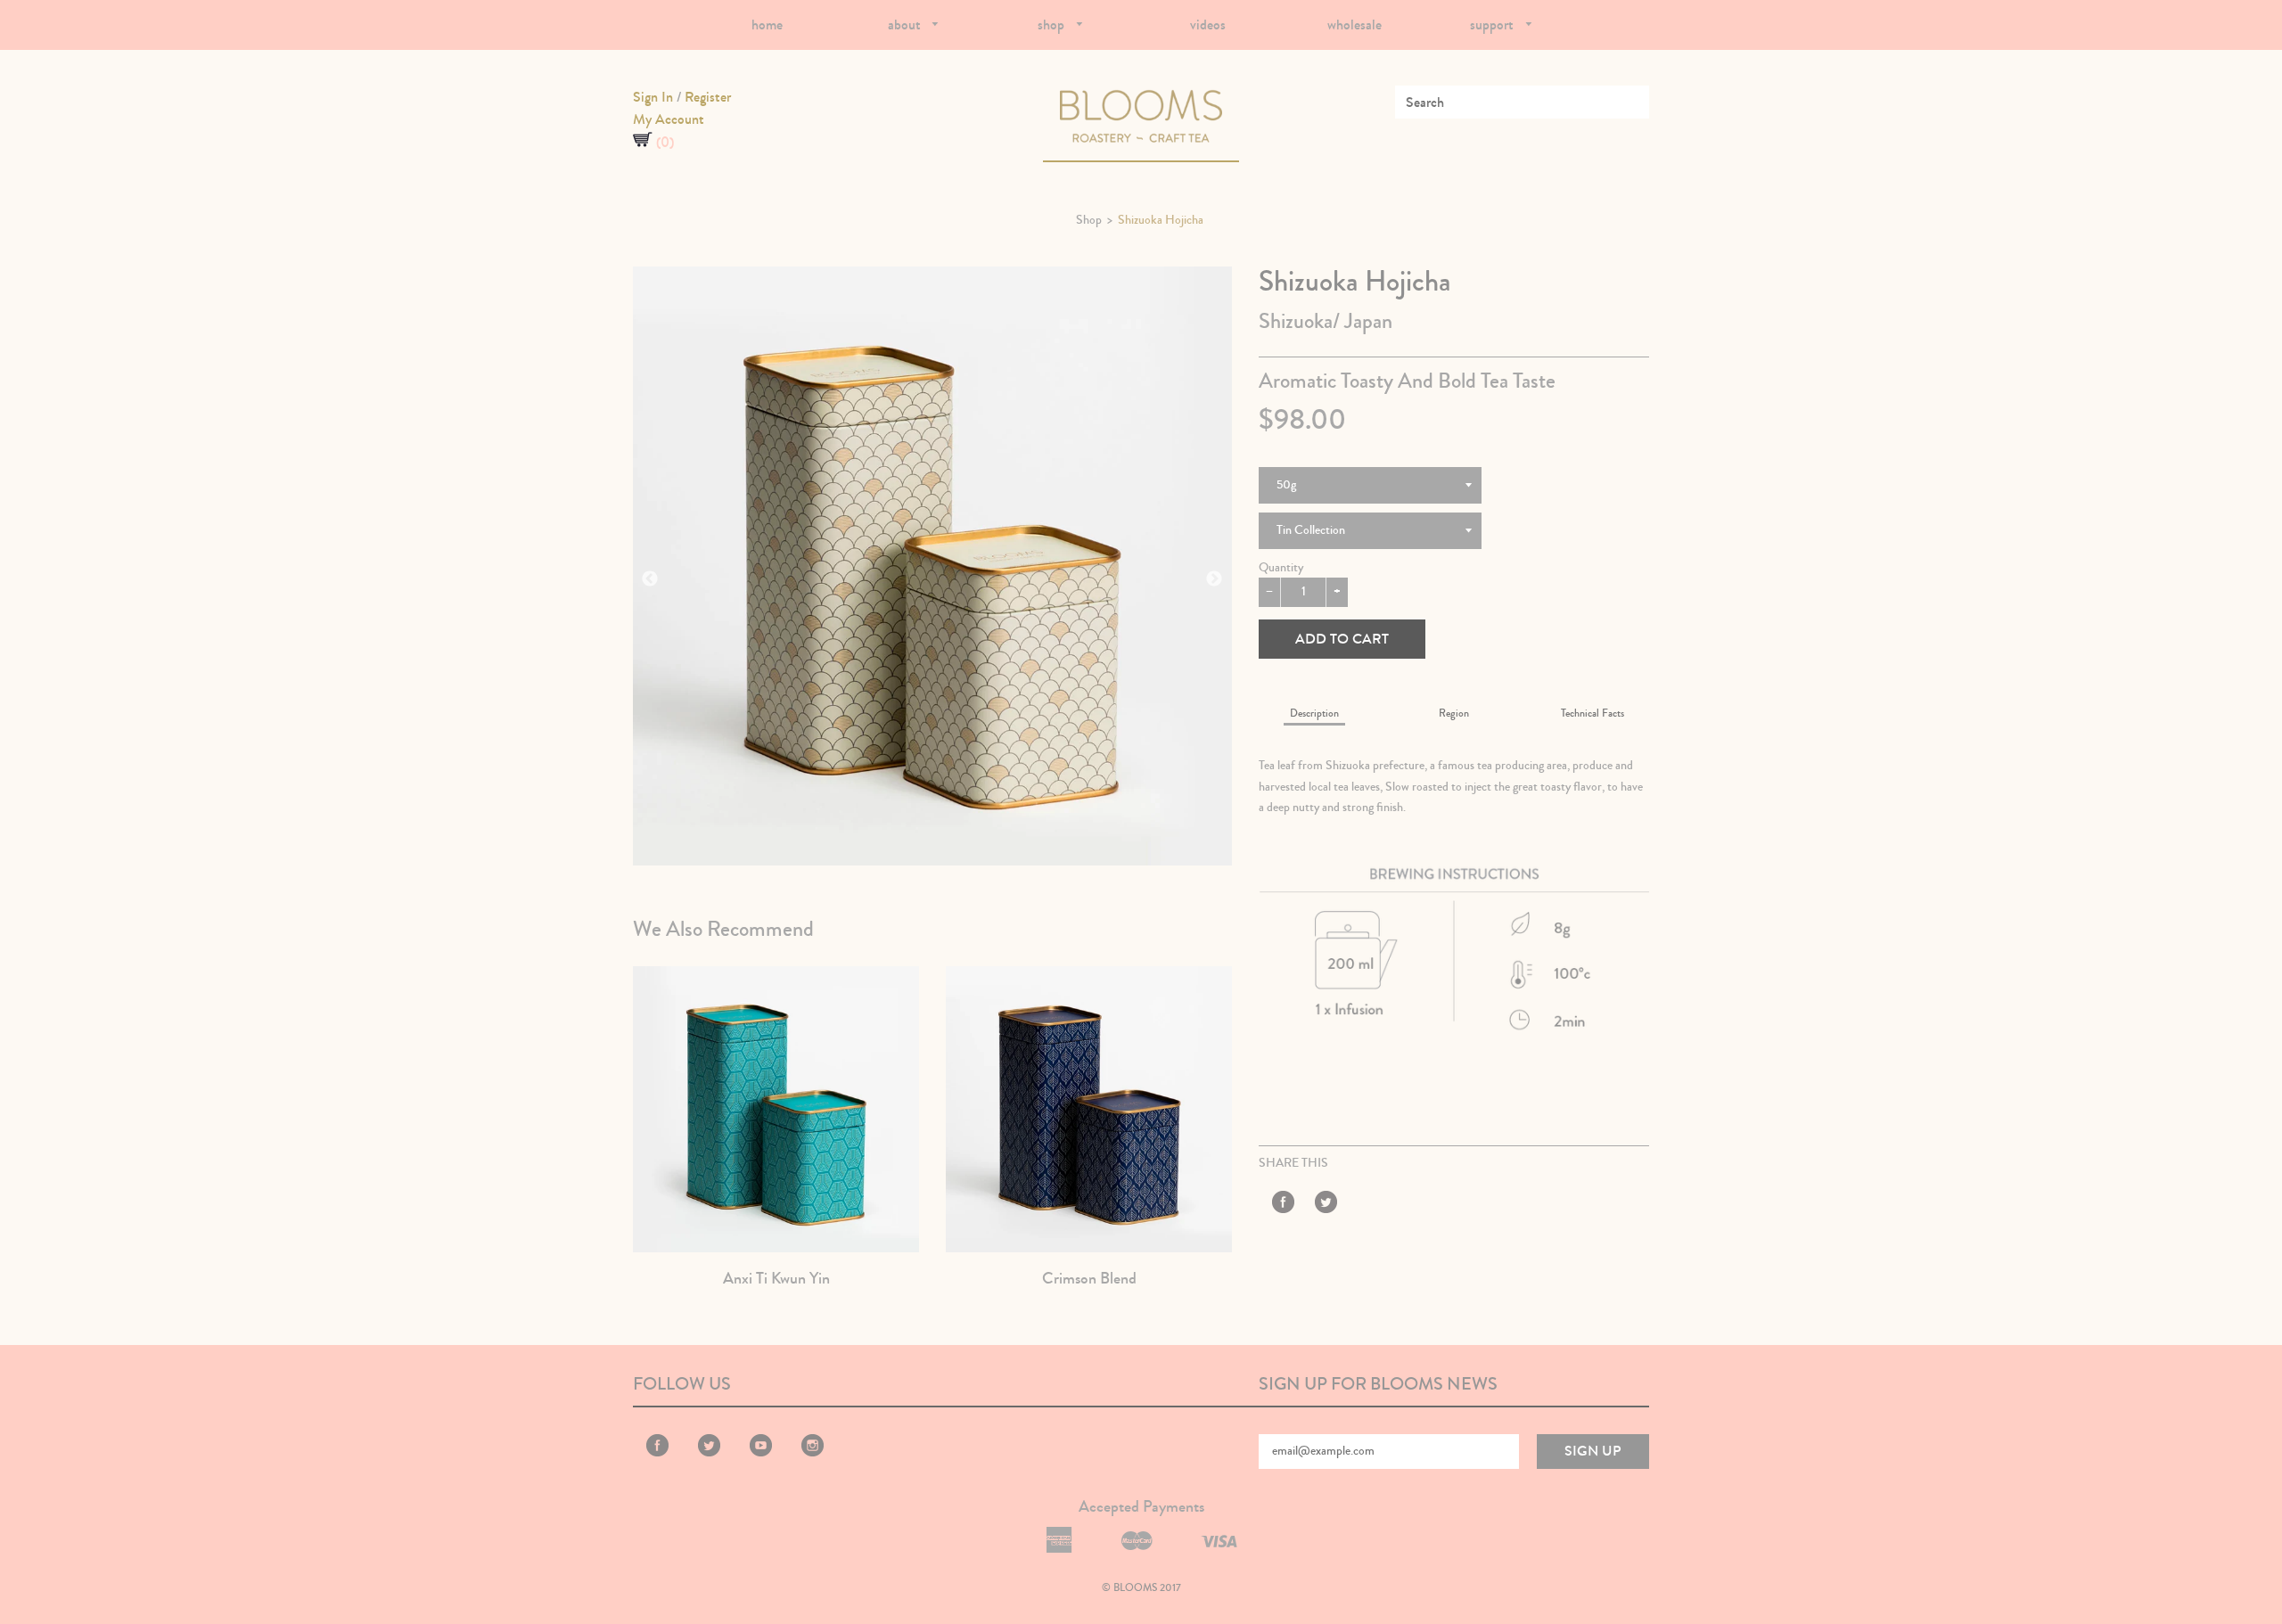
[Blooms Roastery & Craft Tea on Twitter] (1326, 1205)
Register (708, 97)
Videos (1208, 25)
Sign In (653, 97)
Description (1314, 714)
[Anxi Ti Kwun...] (776, 1109)
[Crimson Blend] (1089, 1109)
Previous (650, 579)
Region (1454, 714)
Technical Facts (1592, 714)
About (906, 25)
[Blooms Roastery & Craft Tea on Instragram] (813, 1453)
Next (1214, 579)
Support (1494, 25)
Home (767, 25)
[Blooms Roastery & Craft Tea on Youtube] (761, 1453)
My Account (669, 119)
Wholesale (1354, 25)
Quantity (1281, 568)
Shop (1053, 25)
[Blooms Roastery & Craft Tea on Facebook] (1283, 1205)
